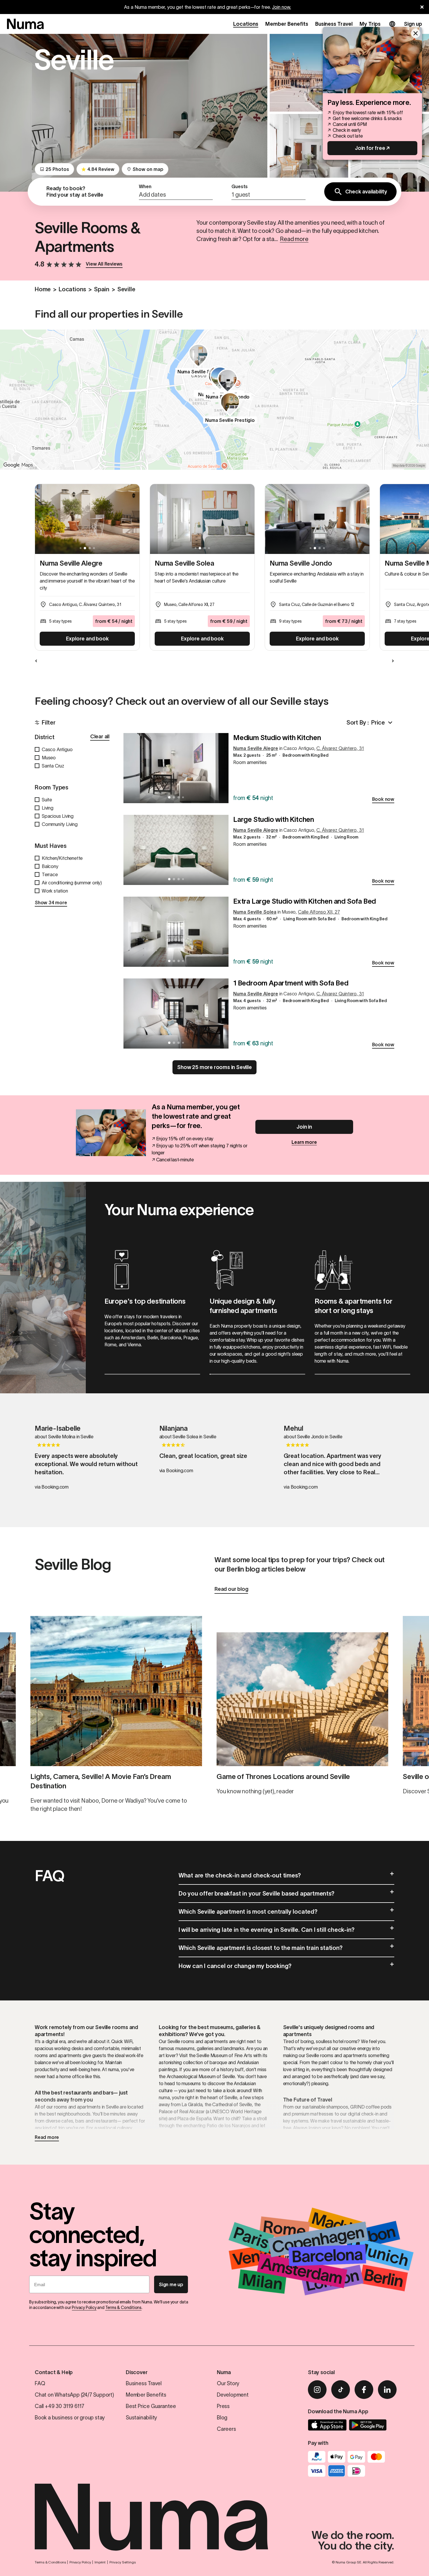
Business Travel (334, 24)
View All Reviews (104, 264)
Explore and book (87, 639)
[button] (176, 192)
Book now (383, 799)
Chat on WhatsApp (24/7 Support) (74, 2395)
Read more (47, 2137)
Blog (222, 2418)
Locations (246, 24)
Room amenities (250, 762)
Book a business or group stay (70, 2418)
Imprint (100, 2562)
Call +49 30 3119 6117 (60, 2406)
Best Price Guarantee (151, 2406)
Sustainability (141, 2418)
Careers (226, 2429)
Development (233, 2395)
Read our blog (231, 1589)
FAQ (40, 2383)
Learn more (304, 1142)
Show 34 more (51, 902)
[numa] (25, 24)
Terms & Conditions (123, 2308)
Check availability (366, 192)
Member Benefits (287, 24)
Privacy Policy (84, 2308)
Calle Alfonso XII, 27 (319, 912)
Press (223, 2406)
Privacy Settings (123, 2562)
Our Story (228, 2383)
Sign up (413, 24)
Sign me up (171, 2284)
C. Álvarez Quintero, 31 (340, 748)
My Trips (370, 24)
